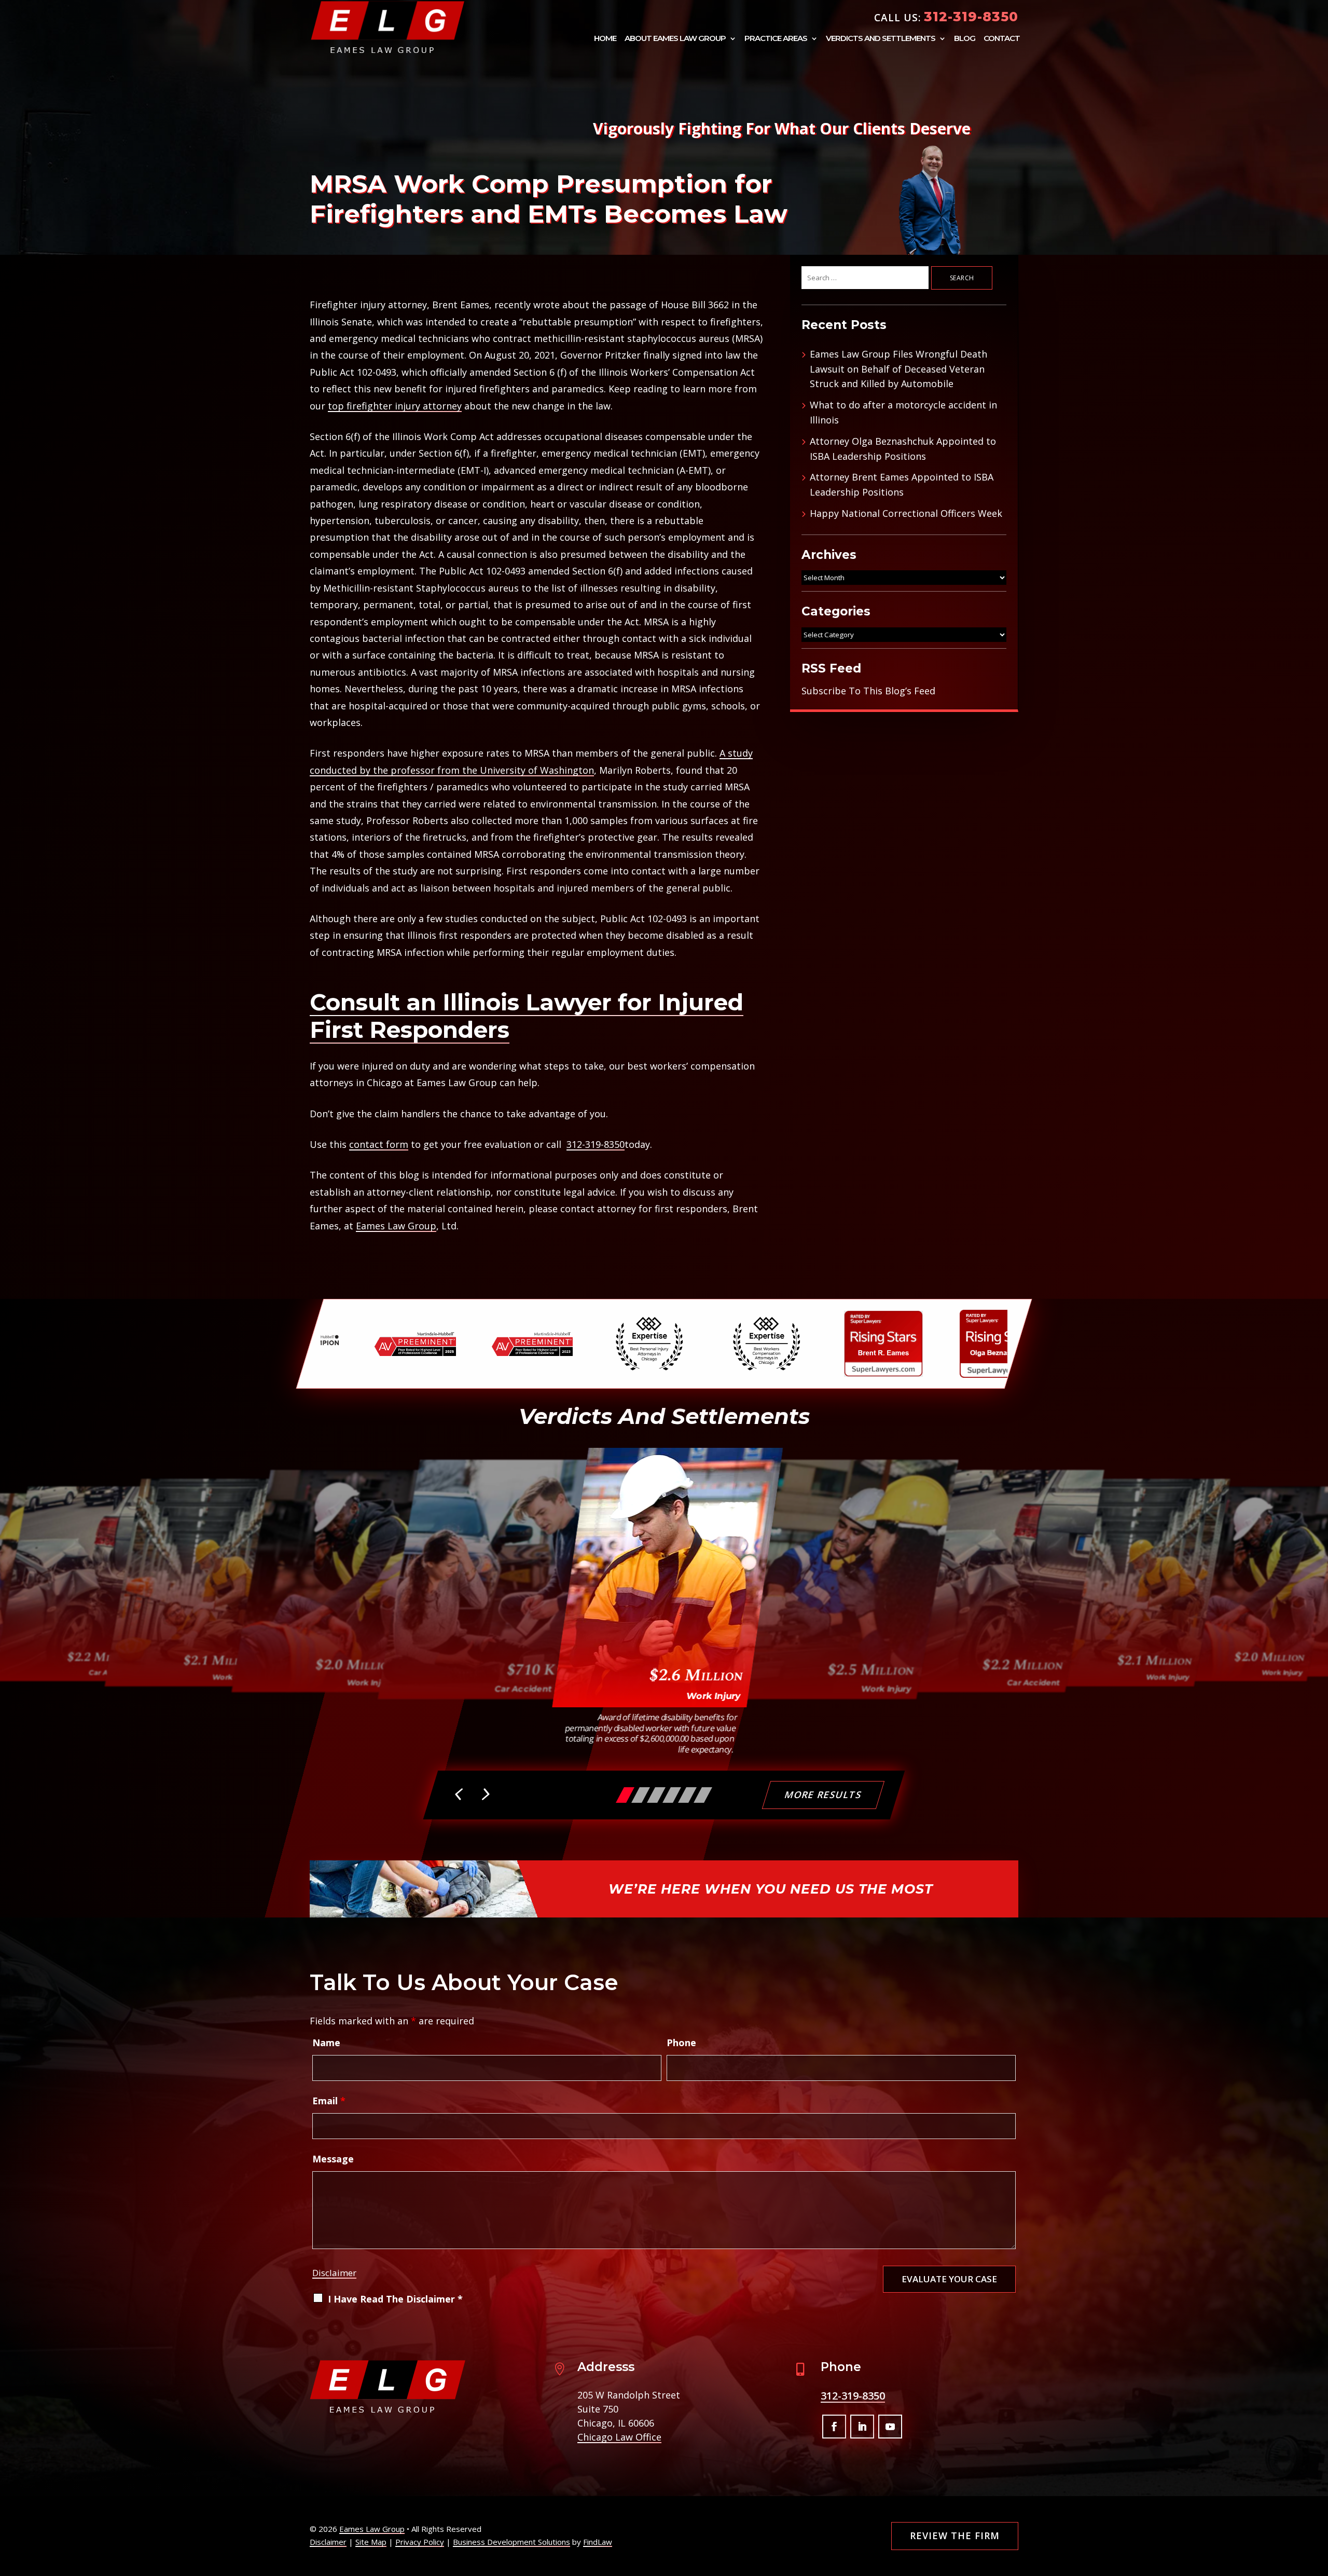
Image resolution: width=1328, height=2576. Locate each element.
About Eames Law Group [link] (675, 39)
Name (326, 2043)
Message (333, 2159)
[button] (460, 1796)
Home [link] (605, 39)
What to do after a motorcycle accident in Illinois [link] (903, 412)
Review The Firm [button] (955, 2536)
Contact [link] (1002, 39)
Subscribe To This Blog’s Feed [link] (868, 691)
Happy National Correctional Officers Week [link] (906, 513)
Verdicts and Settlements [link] (881, 39)
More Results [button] (824, 1794)
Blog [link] (965, 39)
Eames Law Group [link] (396, 1226)
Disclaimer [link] (328, 2542)
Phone (681, 2043)
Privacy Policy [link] (420, 2542)
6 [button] (703, 1795)
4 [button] (672, 1795)
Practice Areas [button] (776, 39)
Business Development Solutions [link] (511, 2542)
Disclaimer (334, 2273)
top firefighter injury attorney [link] (395, 406)
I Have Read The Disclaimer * (395, 2299)
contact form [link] (379, 1144)
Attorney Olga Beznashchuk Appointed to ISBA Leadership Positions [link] (903, 449)
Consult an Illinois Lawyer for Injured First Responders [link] (527, 1016)
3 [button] (656, 1795)
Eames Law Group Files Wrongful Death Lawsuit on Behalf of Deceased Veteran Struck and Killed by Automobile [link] (898, 369)
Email (329, 2101)
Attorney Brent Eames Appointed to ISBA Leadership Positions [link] (902, 484)
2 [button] (641, 1795)
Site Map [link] (371, 2542)
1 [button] (625, 1795)
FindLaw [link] (598, 2542)
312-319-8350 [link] (971, 17)
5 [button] (687, 1795)
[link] (388, 27)
